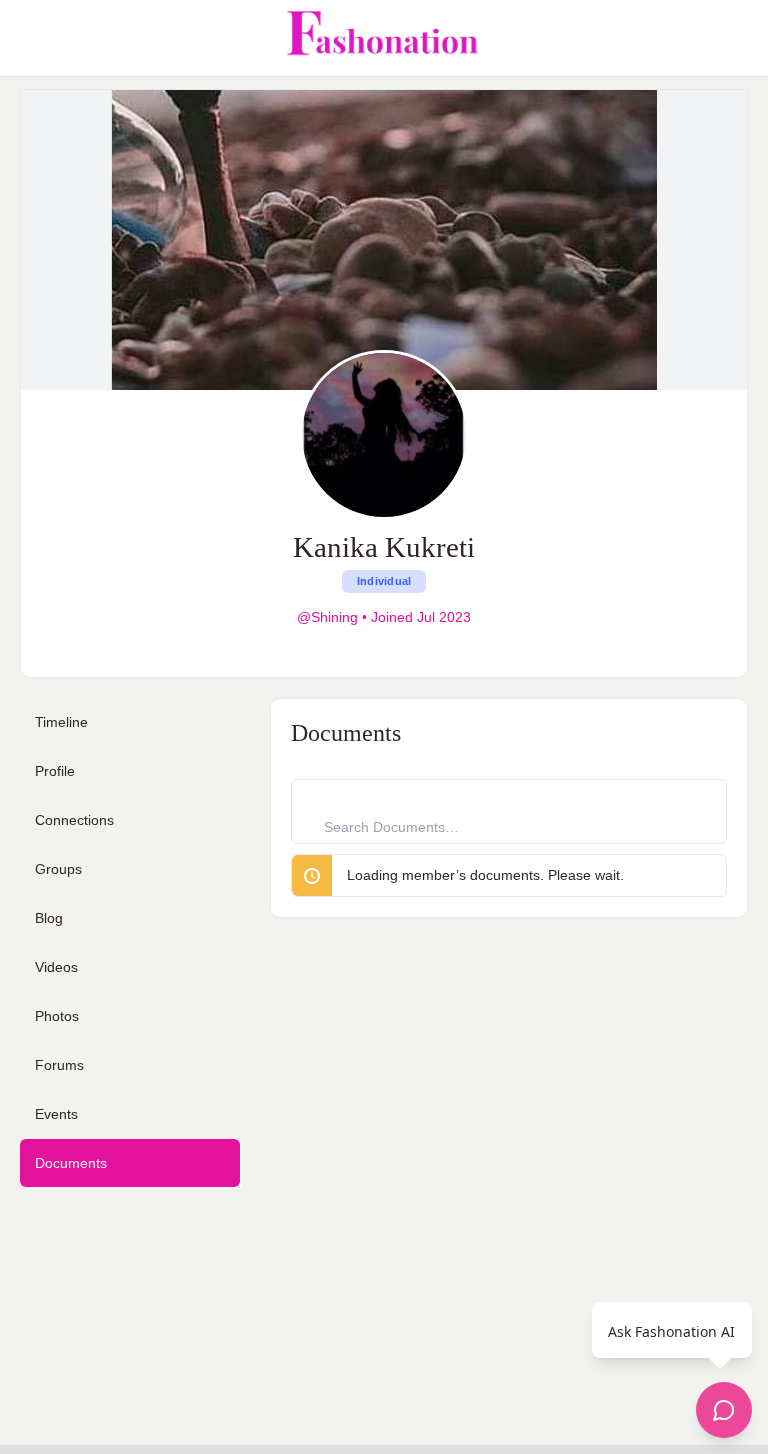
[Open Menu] (32, 38)
